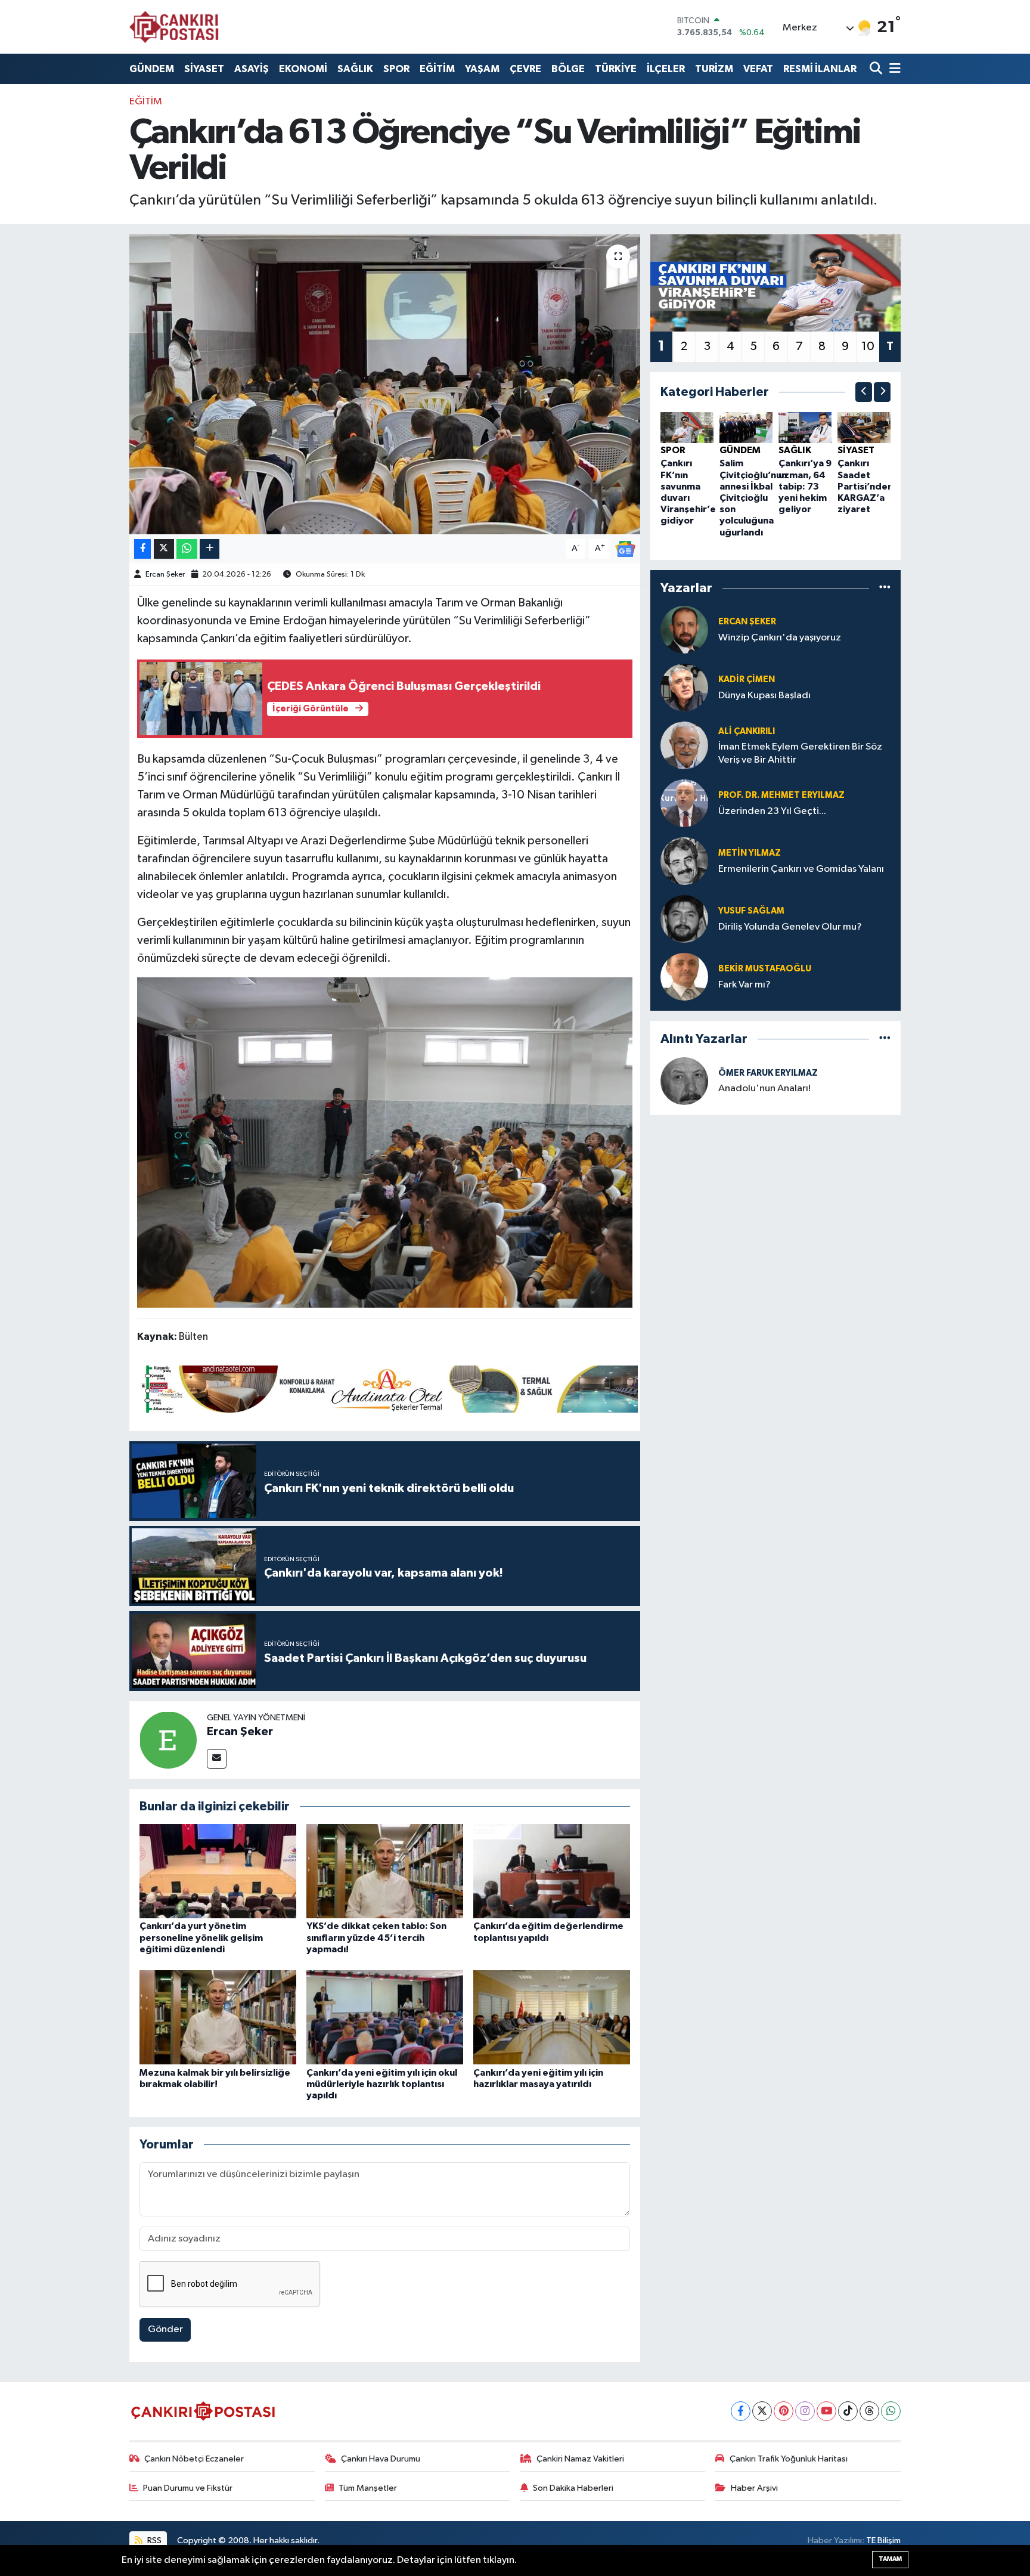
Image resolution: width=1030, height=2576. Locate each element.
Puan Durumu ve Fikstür (188, 2488)
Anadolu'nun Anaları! (764, 1089)
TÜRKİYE (616, 69)
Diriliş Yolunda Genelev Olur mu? (790, 927)
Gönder (165, 2329)
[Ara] (877, 69)
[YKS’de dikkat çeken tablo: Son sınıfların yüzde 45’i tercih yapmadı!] (385, 1871)
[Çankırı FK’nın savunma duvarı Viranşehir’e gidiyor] (687, 427)
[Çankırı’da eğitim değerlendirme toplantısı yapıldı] (552, 1871)
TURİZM (714, 69)
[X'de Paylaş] (164, 549)
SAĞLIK (355, 69)
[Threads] (869, 2411)
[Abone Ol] (625, 549)
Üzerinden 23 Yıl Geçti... (772, 811)
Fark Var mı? (744, 985)
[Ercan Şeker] (168, 1740)
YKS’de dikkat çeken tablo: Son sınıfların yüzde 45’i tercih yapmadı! (376, 1937)
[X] (762, 2411)
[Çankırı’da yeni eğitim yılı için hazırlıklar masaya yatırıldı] (552, 2017)
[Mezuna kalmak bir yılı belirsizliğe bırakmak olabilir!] (218, 2017)
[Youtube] (826, 2411)
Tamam (890, 2559)
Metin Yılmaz (750, 853)
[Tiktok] (848, 2411)
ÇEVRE (525, 69)
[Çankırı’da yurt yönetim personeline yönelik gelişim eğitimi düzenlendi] (218, 1871)
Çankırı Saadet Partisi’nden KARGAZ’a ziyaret (865, 486)
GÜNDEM (152, 69)
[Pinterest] (784, 2411)
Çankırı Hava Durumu (381, 2459)
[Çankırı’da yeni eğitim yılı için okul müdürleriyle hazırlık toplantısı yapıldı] (385, 2017)
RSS (153, 2541)
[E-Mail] (217, 1759)
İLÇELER (666, 69)
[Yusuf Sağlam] (684, 919)
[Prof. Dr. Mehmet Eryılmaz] (684, 803)
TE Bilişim (883, 2541)
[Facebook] (741, 2411)
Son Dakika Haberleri (573, 2488)
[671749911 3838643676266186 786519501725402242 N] (385, 1142)
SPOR (396, 69)
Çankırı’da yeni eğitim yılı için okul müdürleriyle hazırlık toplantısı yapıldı (382, 2084)
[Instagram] (805, 2411)
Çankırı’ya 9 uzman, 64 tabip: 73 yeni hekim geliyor (805, 486)
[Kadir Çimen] (684, 687)
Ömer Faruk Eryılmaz (768, 1073)
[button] (864, 392)
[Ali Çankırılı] (684, 745)
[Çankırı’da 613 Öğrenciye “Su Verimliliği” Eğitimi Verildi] (385, 384)
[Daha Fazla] (210, 549)
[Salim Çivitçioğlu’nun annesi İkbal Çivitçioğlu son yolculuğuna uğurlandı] (746, 427)
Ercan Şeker (165, 575)
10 (868, 346)
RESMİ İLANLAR (820, 69)
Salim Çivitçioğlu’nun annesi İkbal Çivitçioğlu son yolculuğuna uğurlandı (753, 498)
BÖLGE (568, 69)
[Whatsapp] (891, 2411)
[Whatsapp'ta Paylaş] (187, 549)
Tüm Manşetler (368, 2488)
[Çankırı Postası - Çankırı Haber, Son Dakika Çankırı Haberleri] (174, 27)
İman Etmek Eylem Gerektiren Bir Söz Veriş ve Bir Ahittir (800, 753)
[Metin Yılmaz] (684, 861)
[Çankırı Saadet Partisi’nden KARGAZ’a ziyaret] (864, 427)
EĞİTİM (437, 69)
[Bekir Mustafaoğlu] (684, 976)
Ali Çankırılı (747, 731)
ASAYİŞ (252, 69)
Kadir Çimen (747, 679)
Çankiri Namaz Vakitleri (580, 2459)
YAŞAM (482, 69)
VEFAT (758, 69)
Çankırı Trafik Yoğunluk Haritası (789, 2459)
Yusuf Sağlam (751, 911)
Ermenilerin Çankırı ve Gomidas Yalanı (801, 869)
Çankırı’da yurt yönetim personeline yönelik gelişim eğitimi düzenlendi (201, 1937)
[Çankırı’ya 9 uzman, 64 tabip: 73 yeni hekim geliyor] (805, 427)
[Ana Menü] (893, 69)
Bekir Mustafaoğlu (765, 969)
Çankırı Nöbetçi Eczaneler (194, 2459)
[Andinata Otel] (387, 1388)
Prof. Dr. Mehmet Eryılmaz (781, 795)
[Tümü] (885, 588)
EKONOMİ (303, 69)
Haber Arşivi (754, 2488)
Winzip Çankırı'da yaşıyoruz (780, 638)
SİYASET (204, 69)
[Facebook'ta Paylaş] (142, 549)
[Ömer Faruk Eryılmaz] (684, 1081)
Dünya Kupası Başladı (764, 696)
